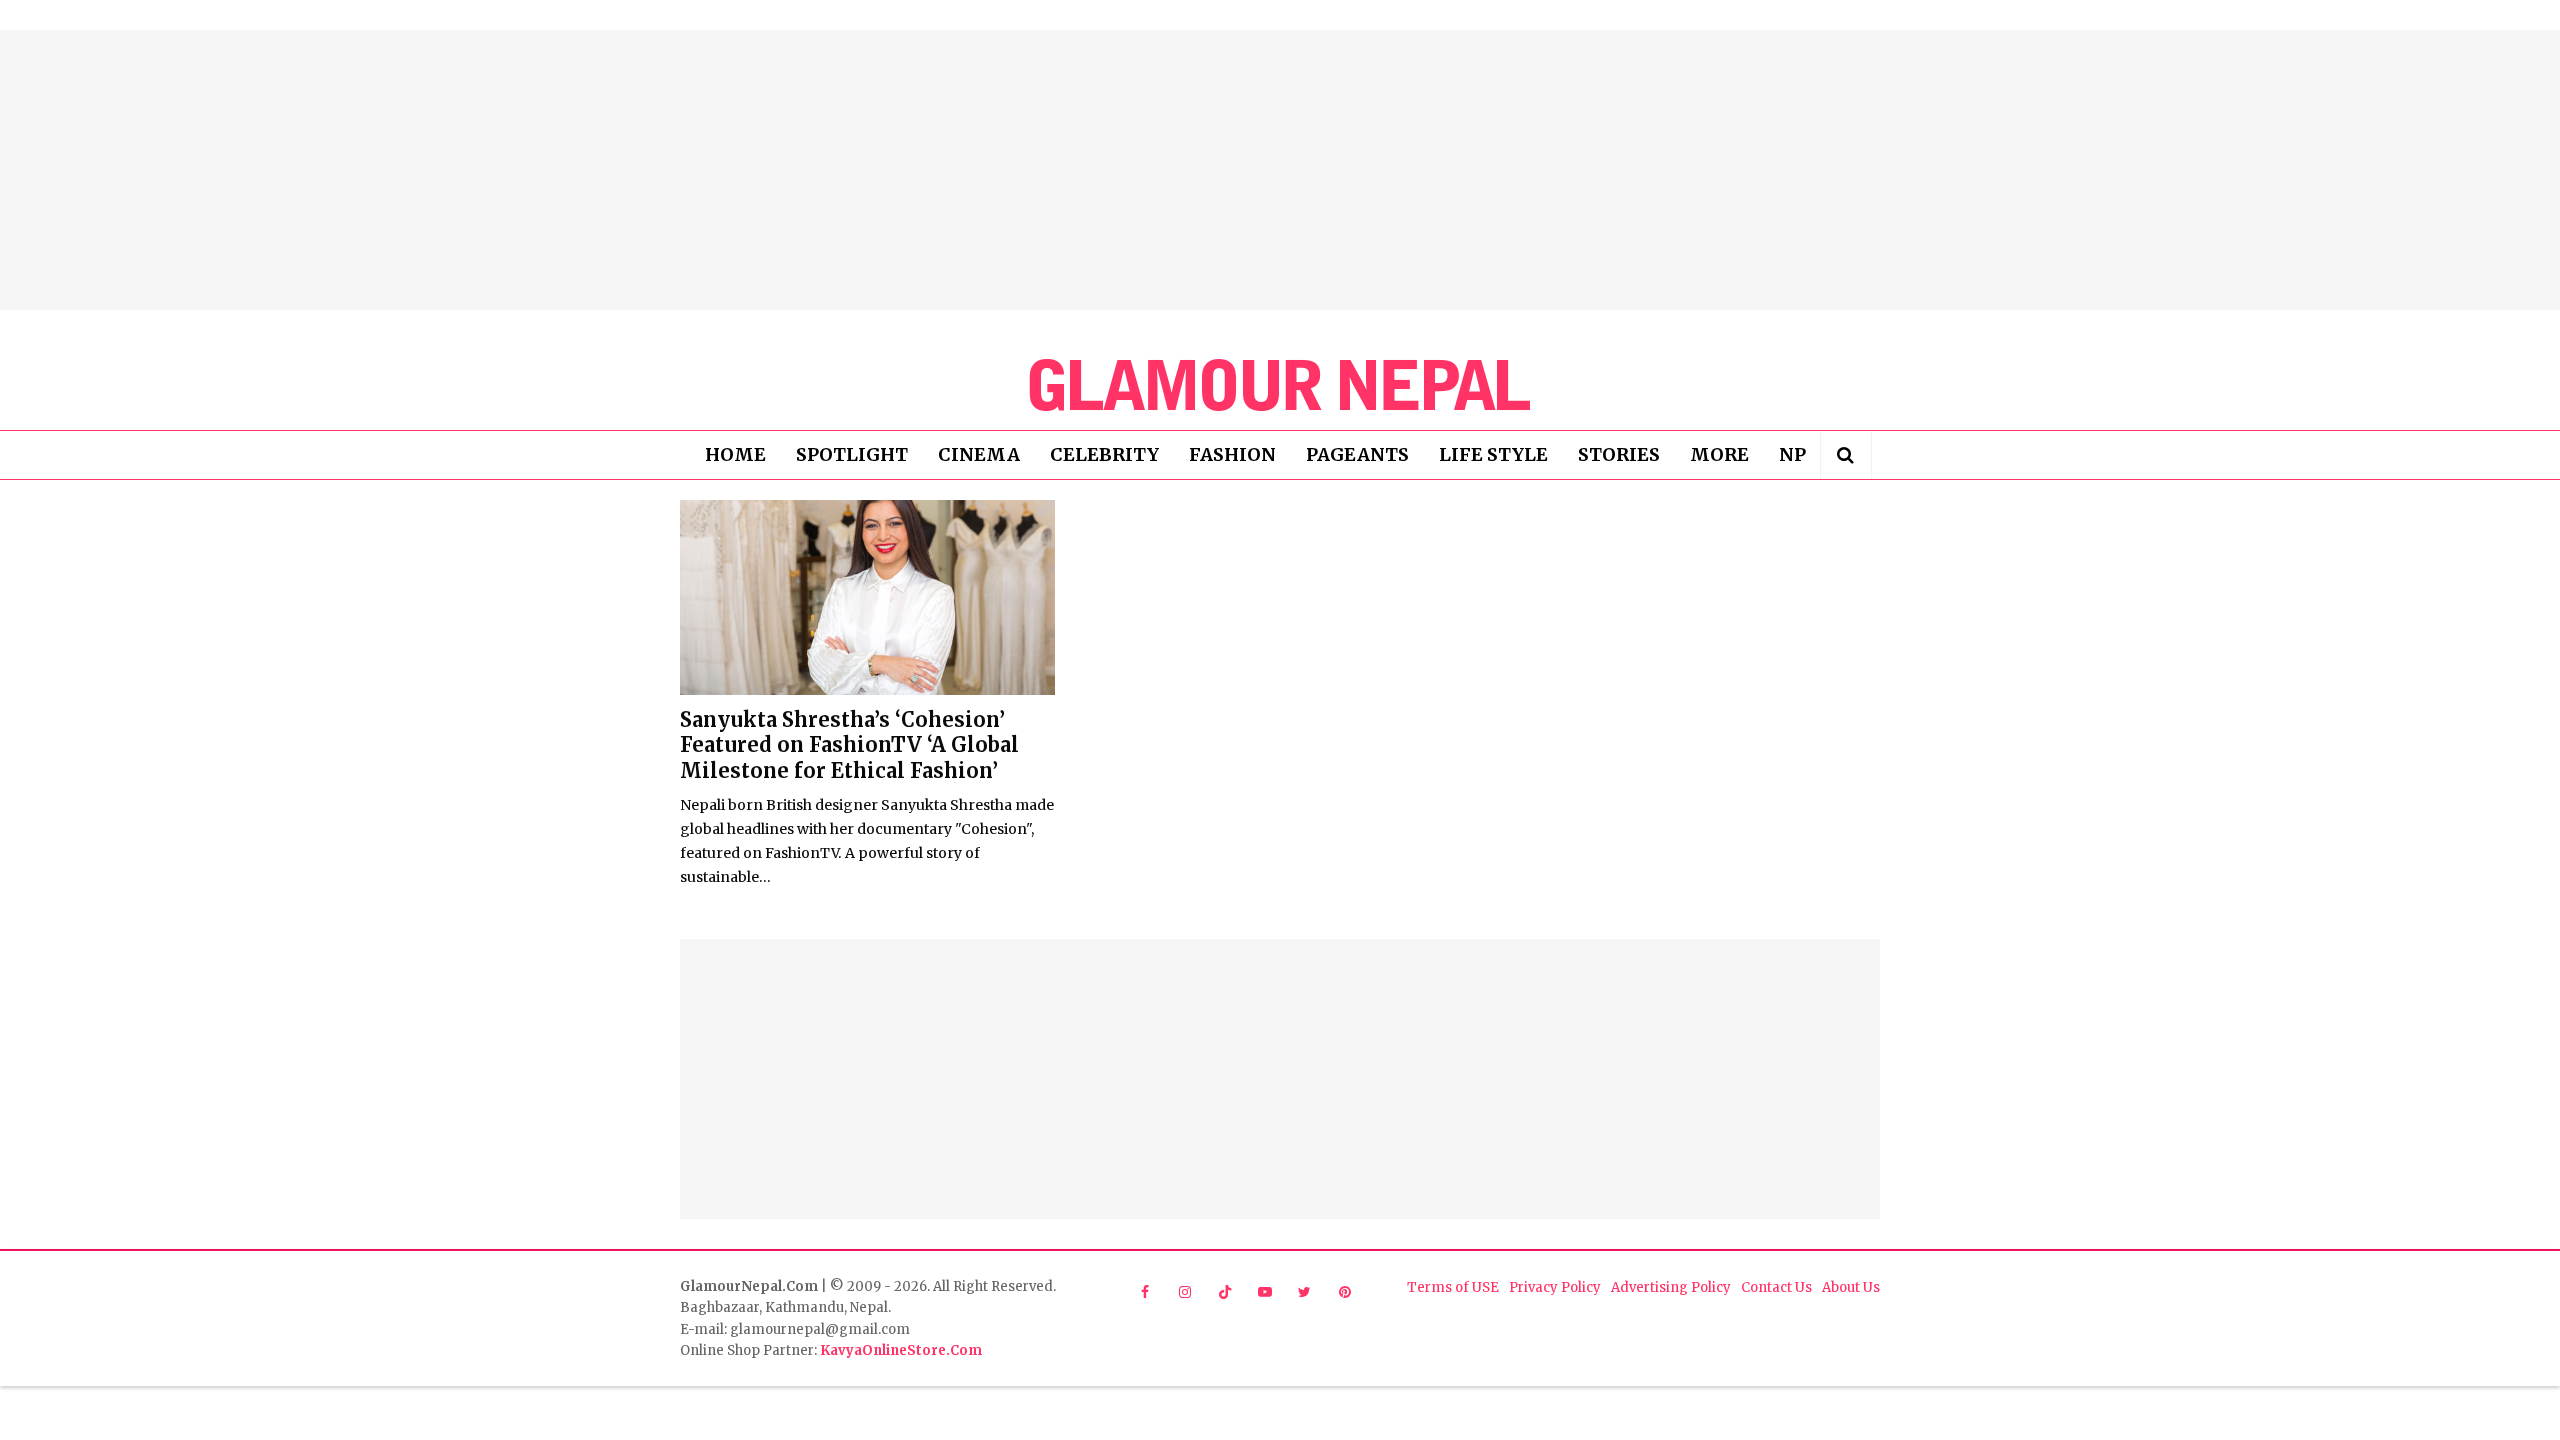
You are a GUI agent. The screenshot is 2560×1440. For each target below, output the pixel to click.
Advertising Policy (1671, 1287)
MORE (1719, 454)
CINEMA (979, 454)
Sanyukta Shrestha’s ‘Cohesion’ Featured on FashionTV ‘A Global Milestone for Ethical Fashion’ (849, 745)
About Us (1851, 1287)
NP (1792, 454)
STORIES (1619, 454)
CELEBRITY (1104, 454)
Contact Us (1776, 1287)
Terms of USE (1453, 1287)
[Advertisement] (1280, 170)
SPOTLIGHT (852, 454)
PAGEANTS (1357, 454)
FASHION (1232, 454)
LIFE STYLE (1493, 454)
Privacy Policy (1555, 1287)
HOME (735, 454)
